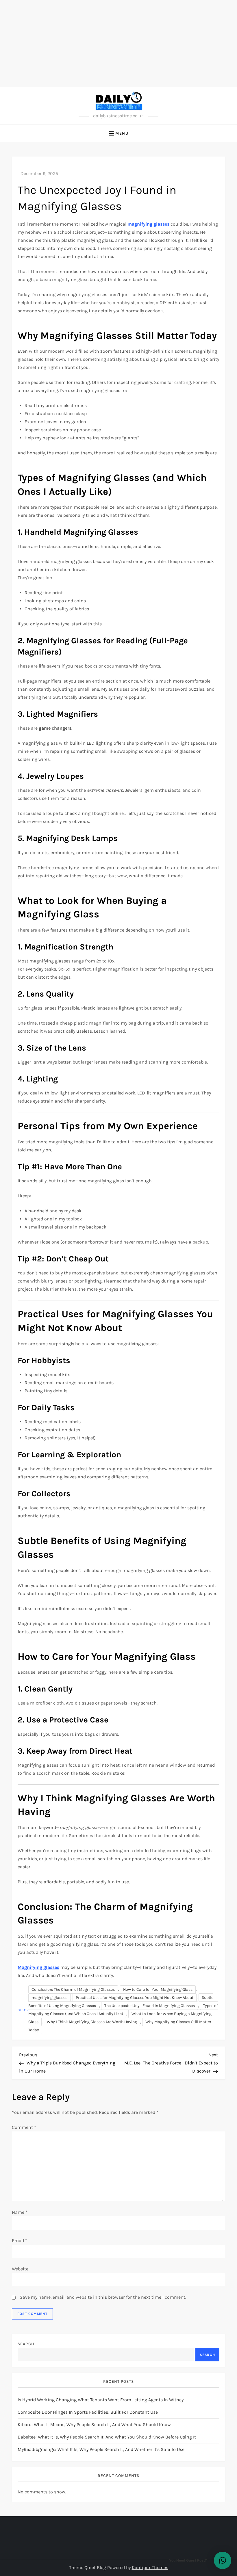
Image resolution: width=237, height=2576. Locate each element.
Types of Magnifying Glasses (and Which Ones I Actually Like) (123, 2010)
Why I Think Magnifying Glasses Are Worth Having (92, 2022)
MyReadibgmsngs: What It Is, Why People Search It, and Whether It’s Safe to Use (101, 2449)
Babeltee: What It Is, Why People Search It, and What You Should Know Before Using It (107, 2437)
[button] (223, 2560)
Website (20, 2269)
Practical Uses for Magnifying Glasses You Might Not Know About (135, 1998)
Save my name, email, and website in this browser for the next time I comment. (103, 2297)
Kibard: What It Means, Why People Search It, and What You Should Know (94, 2424)
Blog (23, 2010)
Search (26, 2344)
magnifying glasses (49, 1998)
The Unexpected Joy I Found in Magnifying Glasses (150, 2006)
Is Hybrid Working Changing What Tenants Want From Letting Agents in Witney (101, 2400)
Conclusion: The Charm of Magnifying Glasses (73, 1989)
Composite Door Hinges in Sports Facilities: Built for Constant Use (88, 2412)
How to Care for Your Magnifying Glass (158, 1989)
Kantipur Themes (150, 2567)
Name (20, 2212)
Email (20, 2240)
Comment (24, 2127)
